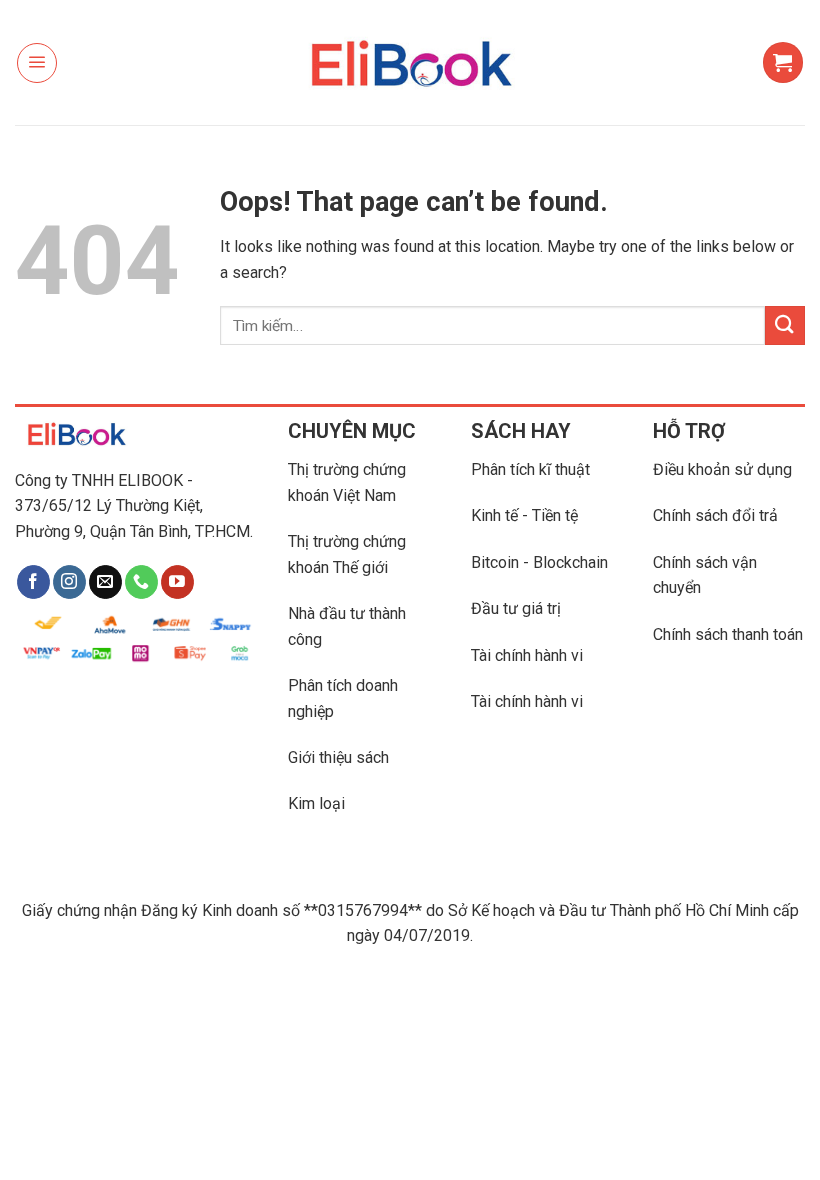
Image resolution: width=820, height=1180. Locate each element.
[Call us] (141, 582)
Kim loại (316, 803)
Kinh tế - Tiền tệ (524, 515)
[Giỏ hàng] (783, 62)
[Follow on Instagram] (69, 582)
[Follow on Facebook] (33, 582)
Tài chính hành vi (527, 655)
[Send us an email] (105, 582)
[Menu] (37, 63)
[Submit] (785, 325)
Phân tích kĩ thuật (530, 469)
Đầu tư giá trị (516, 608)
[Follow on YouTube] (177, 582)
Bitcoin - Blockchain (539, 562)
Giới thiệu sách (338, 757)
